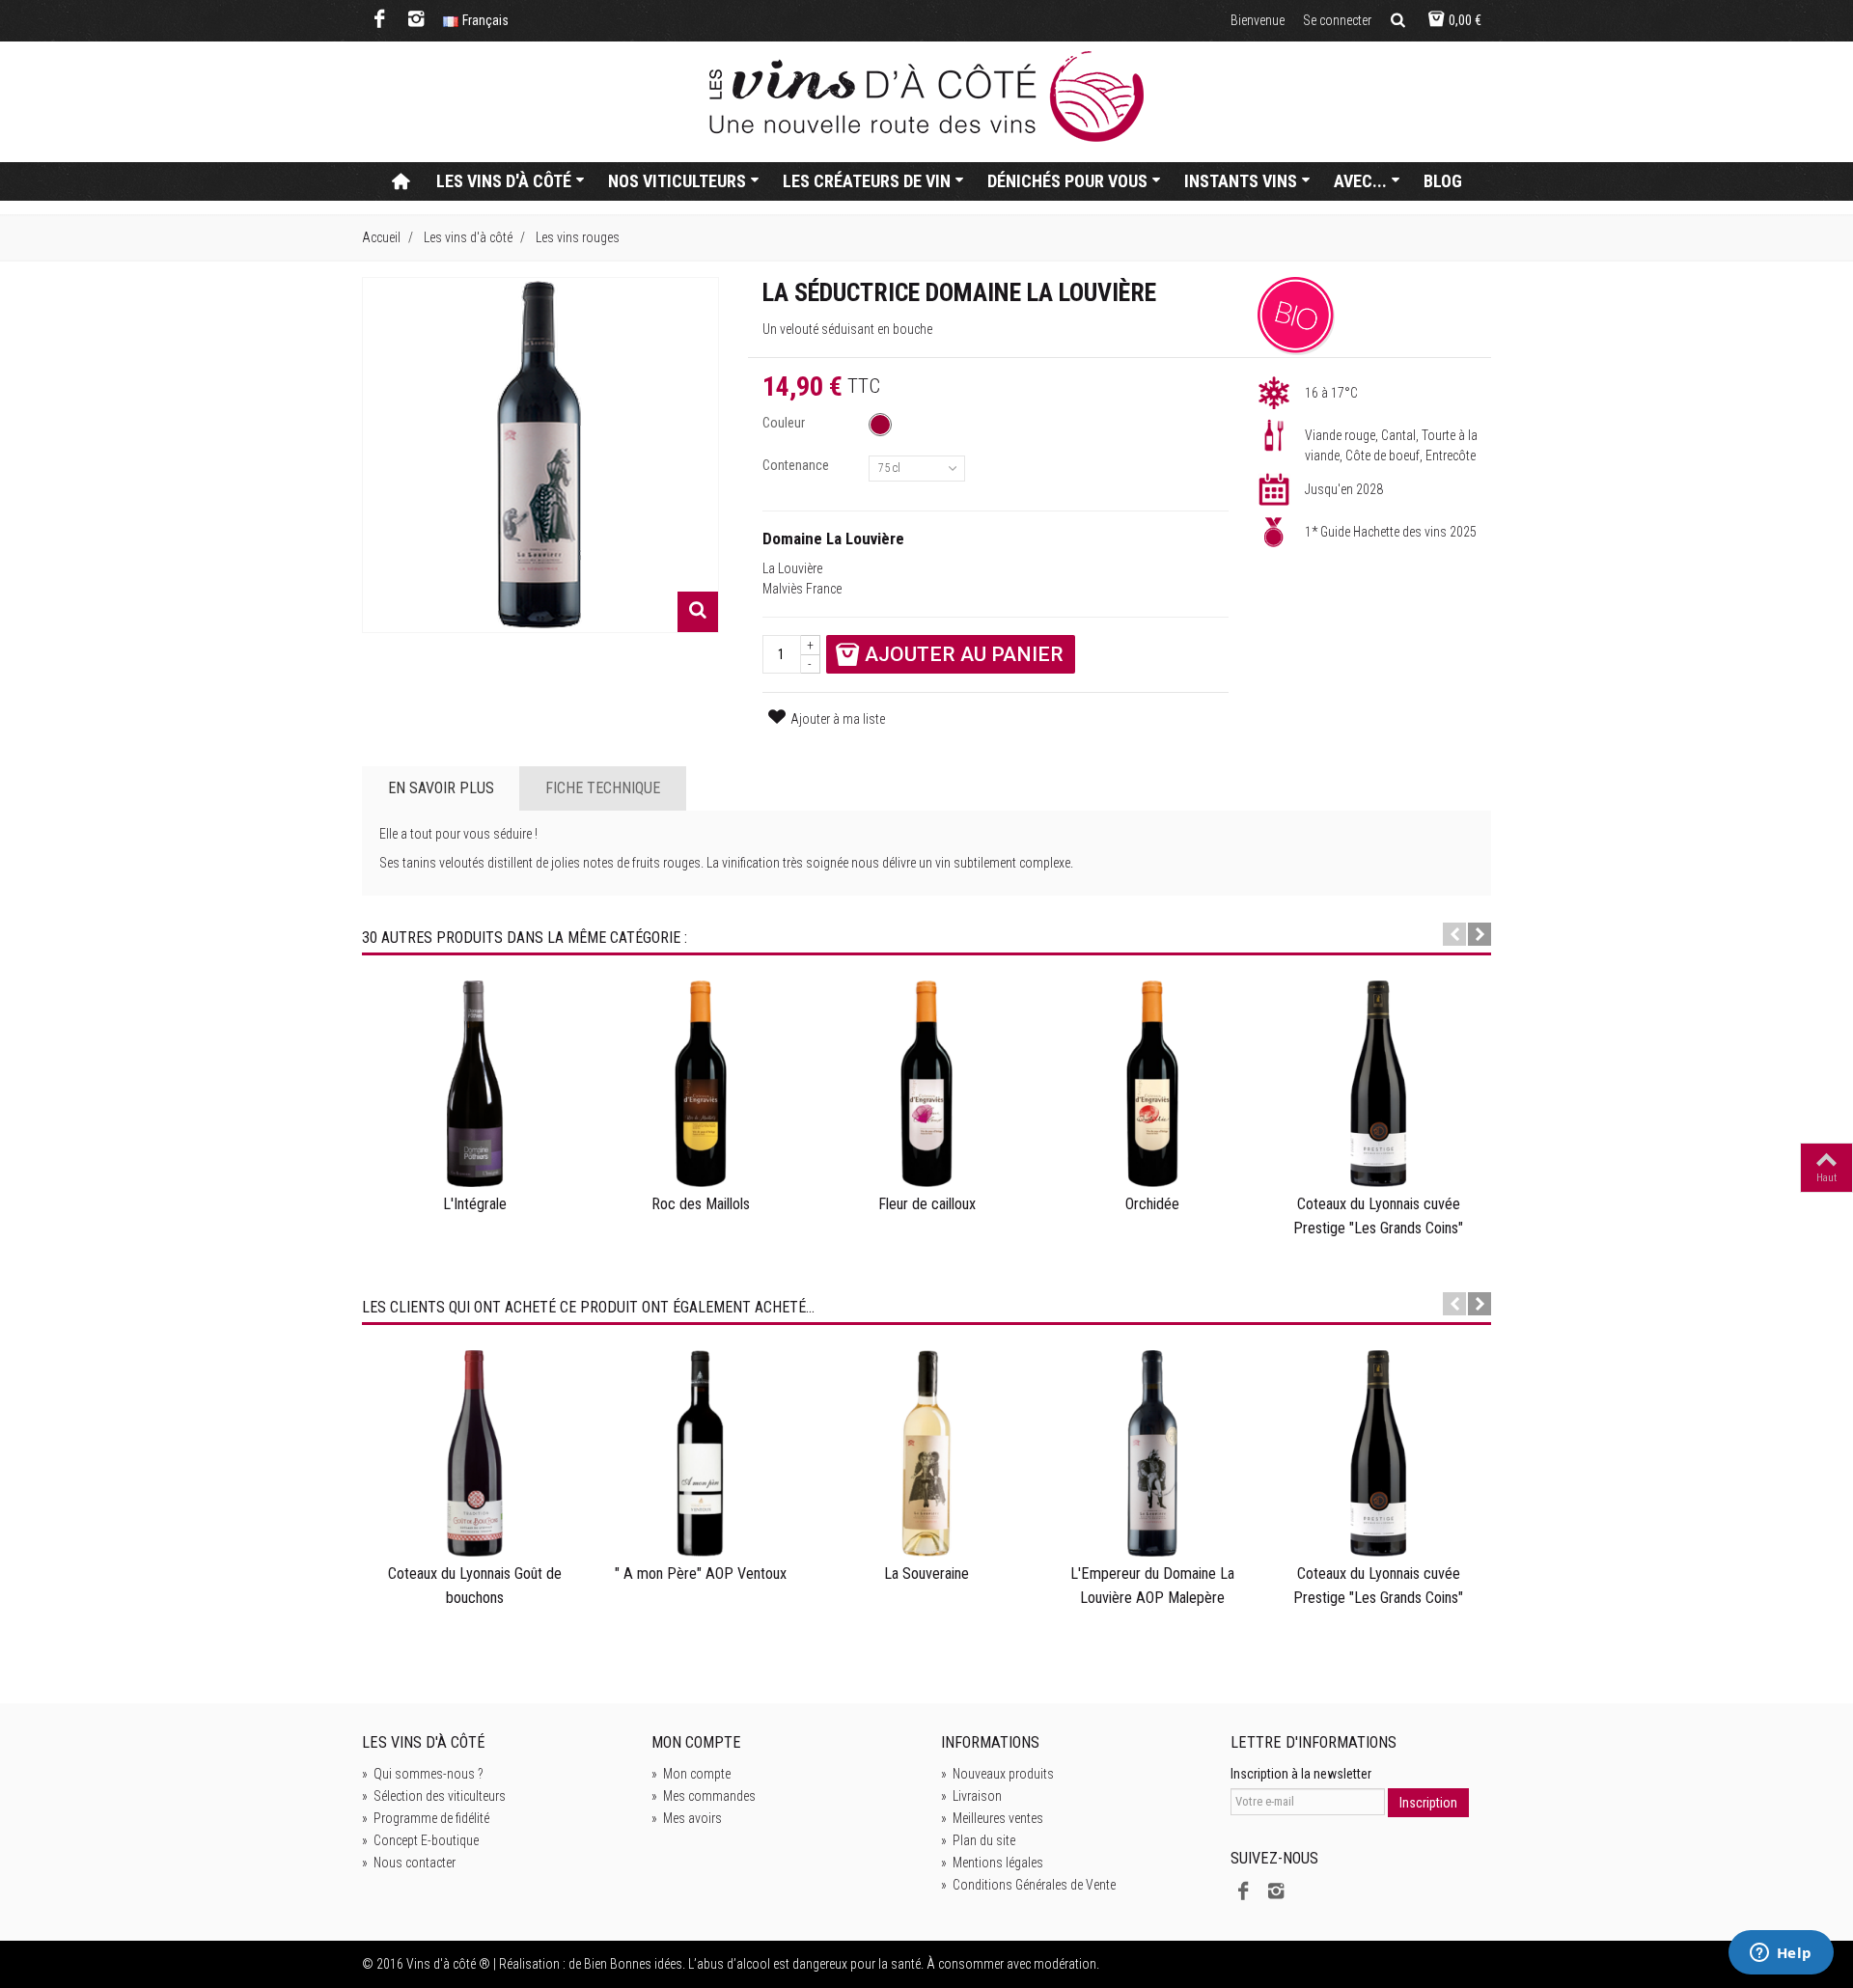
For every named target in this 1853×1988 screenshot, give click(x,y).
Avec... (1360, 181)
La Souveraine (926, 1574)
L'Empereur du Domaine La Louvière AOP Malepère (1152, 1585)
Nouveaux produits (997, 1774)
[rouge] (880, 425)
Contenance (797, 465)
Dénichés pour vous (1067, 181)
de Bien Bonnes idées (625, 1964)
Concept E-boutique (420, 1840)
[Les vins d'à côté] (926, 97)
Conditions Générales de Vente (1028, 1885)
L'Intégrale (475, 1204)
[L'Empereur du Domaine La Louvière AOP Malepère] (1152, 1453)
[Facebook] (380, 21)
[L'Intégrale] (475, 1084)
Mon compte (691, 1774)
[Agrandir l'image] (698, 612)
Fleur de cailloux (927, 1204)
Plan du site (978, 1840)
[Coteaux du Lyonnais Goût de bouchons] (475, 1453)
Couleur (785, 423)
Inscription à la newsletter (1301, 1774)
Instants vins (1241, 181)
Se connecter (1337, 20)
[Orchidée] (1152, 1084)
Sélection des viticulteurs (434, 1796)
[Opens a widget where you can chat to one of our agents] (1781, 1954)
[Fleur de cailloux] (926, 1084)
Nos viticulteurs (677, 181)
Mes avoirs (687, 1818)
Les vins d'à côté (504, 181)
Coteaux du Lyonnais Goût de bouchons (475, 1585)
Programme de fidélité (426, 1818)
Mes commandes (704, 1796)
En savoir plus (441, 788)
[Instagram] (416, 21)
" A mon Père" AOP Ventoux (701, 1574)
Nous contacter (409, 1863)
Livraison (971, 1796)
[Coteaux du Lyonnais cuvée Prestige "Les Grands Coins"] (1378, 1084)
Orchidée (1152, 1204)
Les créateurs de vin (867, 181)
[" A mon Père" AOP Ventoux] (701, 1453)
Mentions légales (992, 1863)
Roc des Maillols (701, 1204)
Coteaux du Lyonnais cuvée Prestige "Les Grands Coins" (1378, 1215)
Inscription (1428, 1803)
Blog (1443, 181)
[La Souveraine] (926, 1453)
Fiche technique (603, 788)
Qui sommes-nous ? (423, 1774)
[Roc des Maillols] (701, 1084)
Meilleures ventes (992, 1818)
